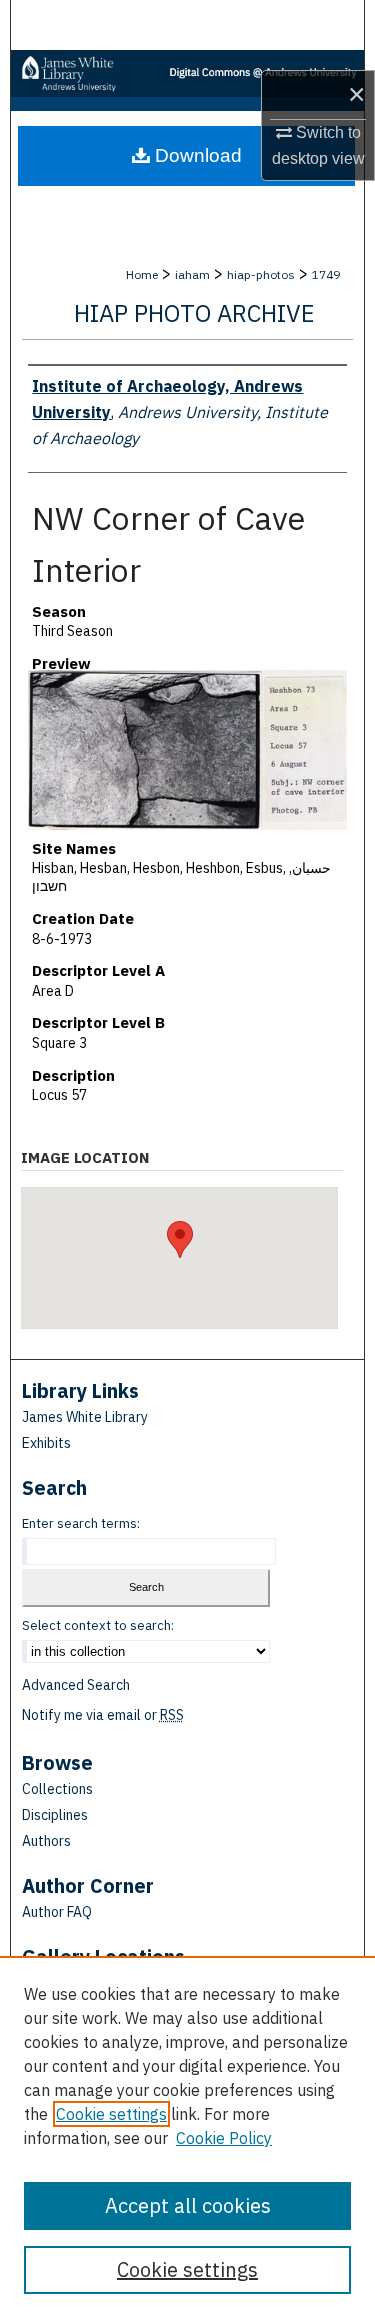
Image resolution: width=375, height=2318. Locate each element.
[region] (187, 2137)
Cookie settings (111, 2114)
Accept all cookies (188, 2205)
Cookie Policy (224, 2138)
